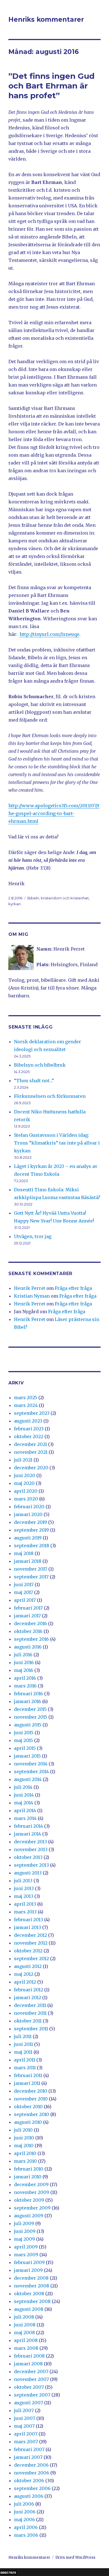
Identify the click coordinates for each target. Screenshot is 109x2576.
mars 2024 (26, 1405)
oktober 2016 (28, 1631)
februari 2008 (29, 2356)
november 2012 (31, 1943)
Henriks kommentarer (46, 19)
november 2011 (30, 2013)
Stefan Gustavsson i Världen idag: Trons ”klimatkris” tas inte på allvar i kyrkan (57, 1143)
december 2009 (31, 2184)
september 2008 (32, 2301)
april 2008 (26, 2340)
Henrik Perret (30, 1288)
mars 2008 (26, 2348)
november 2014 (31, 1764)
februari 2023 (29, 1429)
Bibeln (33, 898)
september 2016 (31, 1639)
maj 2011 (23, 2052)
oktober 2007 (29, 2387)
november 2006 (32, 2473)
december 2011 (30, 2005)
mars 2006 (26, 2535)
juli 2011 (23, 2036)
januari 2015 (27, 1756)
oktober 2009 (29, 2200)
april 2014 (25, 1810)
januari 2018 (28, 1561)
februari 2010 (29, 2169)
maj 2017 (23, 1592)
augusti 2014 (28, 1779)
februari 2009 (29, 2262)
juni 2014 (24, 1795)
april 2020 (26, 1491)
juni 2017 (24, 1585)
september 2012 (31, 1959)
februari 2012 (29, 1990)
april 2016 (25, 1678)
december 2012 (30, 1935)
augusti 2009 (29, 2216)
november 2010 (31, 2099)
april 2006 (26, 2527)
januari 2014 (28, 1834)
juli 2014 (23, 1787)
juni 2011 (23, 2044)
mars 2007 (26, 2442)
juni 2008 (25, 2325)
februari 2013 (29, 1920)
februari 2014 (29, 1826)
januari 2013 (28, 1927)
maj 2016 (24, 1670)
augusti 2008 (29, 2309)
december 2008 (31, 2278)
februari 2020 (29, 1507)
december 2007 (31, 2371)
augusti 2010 (28, 2122)
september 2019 (31, 1530)
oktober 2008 (29, 2294)
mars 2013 (25, 1912)
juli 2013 (23, 1881)
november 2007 (31, 2379)
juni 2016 (24, 1662)
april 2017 (25, 1600)
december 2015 (30, 1709)
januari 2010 (28, 2177)
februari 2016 (29, 1694)
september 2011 (31, 2029)
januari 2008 (28, 2364)
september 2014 (31, 1772)
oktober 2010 (28, 2107)
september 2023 (32, 1413)
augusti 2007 (29, 2403)
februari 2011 (28, 2075)
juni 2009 (25, 2231)
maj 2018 (24, 1553)
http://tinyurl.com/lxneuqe (49, 634)
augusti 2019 (28, 1538)
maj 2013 (24, 1896)
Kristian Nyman (32, 1296)
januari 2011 (27, 2083)
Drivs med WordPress (75, 2557)
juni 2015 (24, 1733)
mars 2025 (26, 1398)
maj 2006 (24, 2520)
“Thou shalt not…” (34, 1081)
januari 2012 (28, 1997)
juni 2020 (25, 1475)
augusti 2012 (28, 1966)
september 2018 (32, 1546)
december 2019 (30, 1522)
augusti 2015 (28, 1725)
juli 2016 (23, 1655)
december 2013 (30, 1842)
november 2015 (31, 1717)
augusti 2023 (28, 1421)
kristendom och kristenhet (65, 898)
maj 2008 (24, 2333)
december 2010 (31, 2091)
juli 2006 (24, 2504)
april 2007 (26, 2434)
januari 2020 (28, 1514)
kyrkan (15, 904)
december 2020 (31, 1468)
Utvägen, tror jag (33, 1236)
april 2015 (25, 1748)
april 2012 (25, 1982)
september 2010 (32, 2114)
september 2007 (32, 2395)
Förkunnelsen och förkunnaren (50, 1096)
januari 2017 (27, 1616)
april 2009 (26, 2247)
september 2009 (32, 2208)
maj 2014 (24, 1803)
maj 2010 (24, 2146)
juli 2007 (24, 2410)
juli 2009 (24, 2223)
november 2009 (32, 2192)
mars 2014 (25, 1818)
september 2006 (32, 2488)
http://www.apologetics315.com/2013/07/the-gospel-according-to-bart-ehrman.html (54, 813)
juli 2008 (24, 2317)
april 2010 (25, 2153)
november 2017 (31, 1569)
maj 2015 (23, 1740)
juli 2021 (23, 1460)
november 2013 (31, 1849)
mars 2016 (25, 1686)
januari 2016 (28, 1701)
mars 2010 (25, 2161)
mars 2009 (26, 2255)
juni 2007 (25, 2418)
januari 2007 (28, 2457)
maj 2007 (24, 2426)
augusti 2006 (29, 2496)
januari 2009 (28, 2270)
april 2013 (25, 1904)
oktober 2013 (28, 1857)
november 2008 (32, 2286)
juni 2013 (24, 1888)
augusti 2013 (28, 1873)
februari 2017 (28, 1608)
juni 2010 (24, 2138)
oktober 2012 (28, 1951)
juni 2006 (25, 2512)
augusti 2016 (28, 1647)
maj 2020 (24, 1483)
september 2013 (31, 1865)
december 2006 (31, 2465)
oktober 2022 (29, 1436)
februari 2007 (29, 2449)
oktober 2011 (28, 2021)
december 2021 (30, 1444)
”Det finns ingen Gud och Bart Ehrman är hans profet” (51, 86)
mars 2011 (25, 2068)
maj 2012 (24, 1974)
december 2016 (30, 1623)
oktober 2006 (29, 2481)
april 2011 (25, 2060)
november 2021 (31, 1452)
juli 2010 (23, 2130)
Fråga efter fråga (73, 1288)
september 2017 (31, 1577)
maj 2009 (24, 2239)
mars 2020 (26, 1499)
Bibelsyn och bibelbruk (40, 1065)
